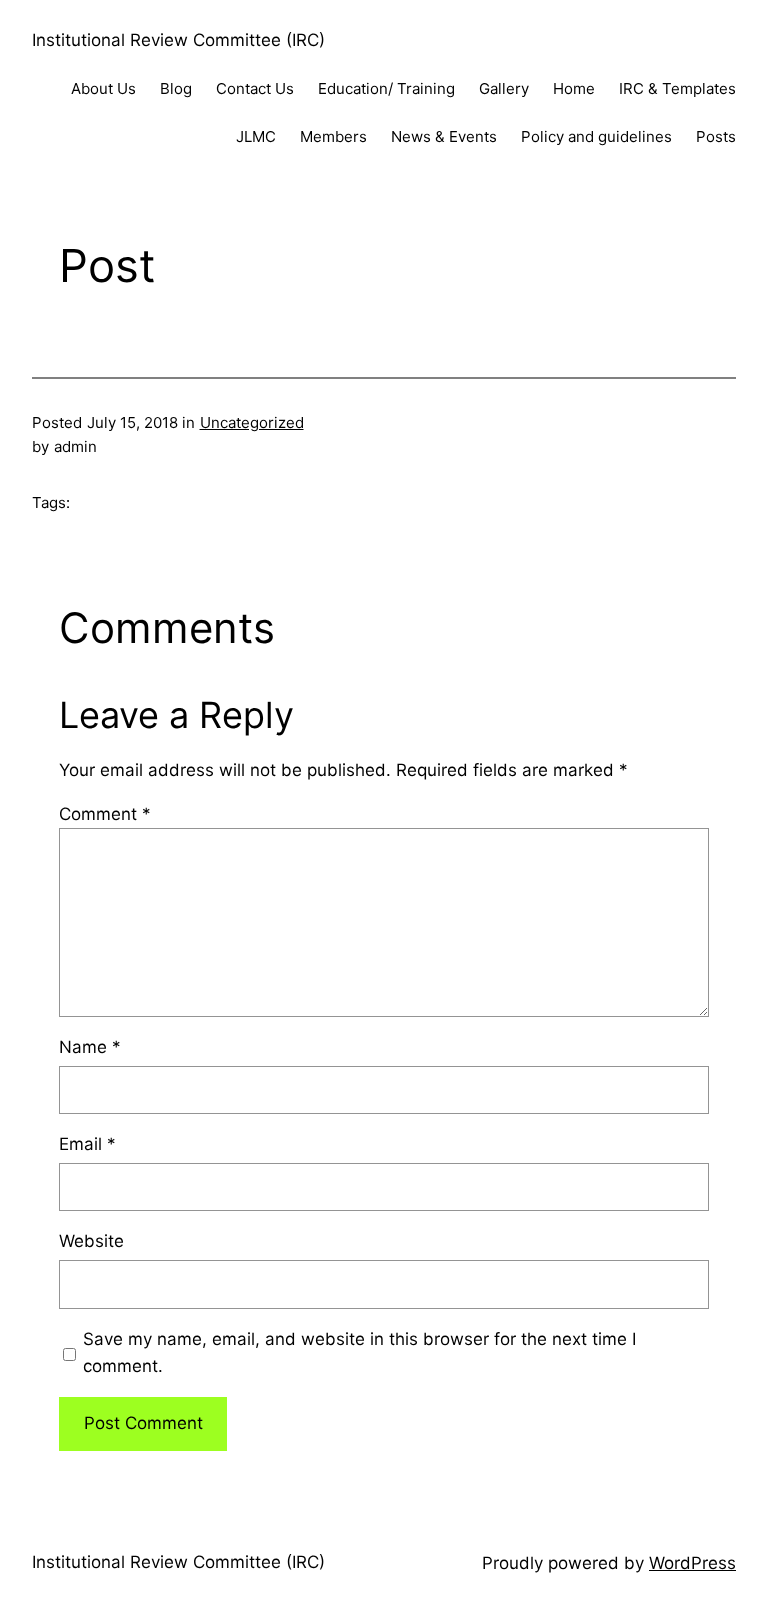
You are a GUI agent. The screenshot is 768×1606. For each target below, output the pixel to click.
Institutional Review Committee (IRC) (178, 40)
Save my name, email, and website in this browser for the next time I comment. (359, 1352)
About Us (103, 88)
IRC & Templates (677, 88)
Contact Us (255, 88)
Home (574, 88)
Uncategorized (252, 422)
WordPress (692, 1563)
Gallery (504, 88)
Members (333, 136)
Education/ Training (386, 88)
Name (90, 1047)
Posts (716, 136)
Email (87, 1144)
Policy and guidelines (596, 136)
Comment (105, 814)
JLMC (256, 136)
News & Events (444, 136)
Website (91, 1241)
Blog (176, 88)
